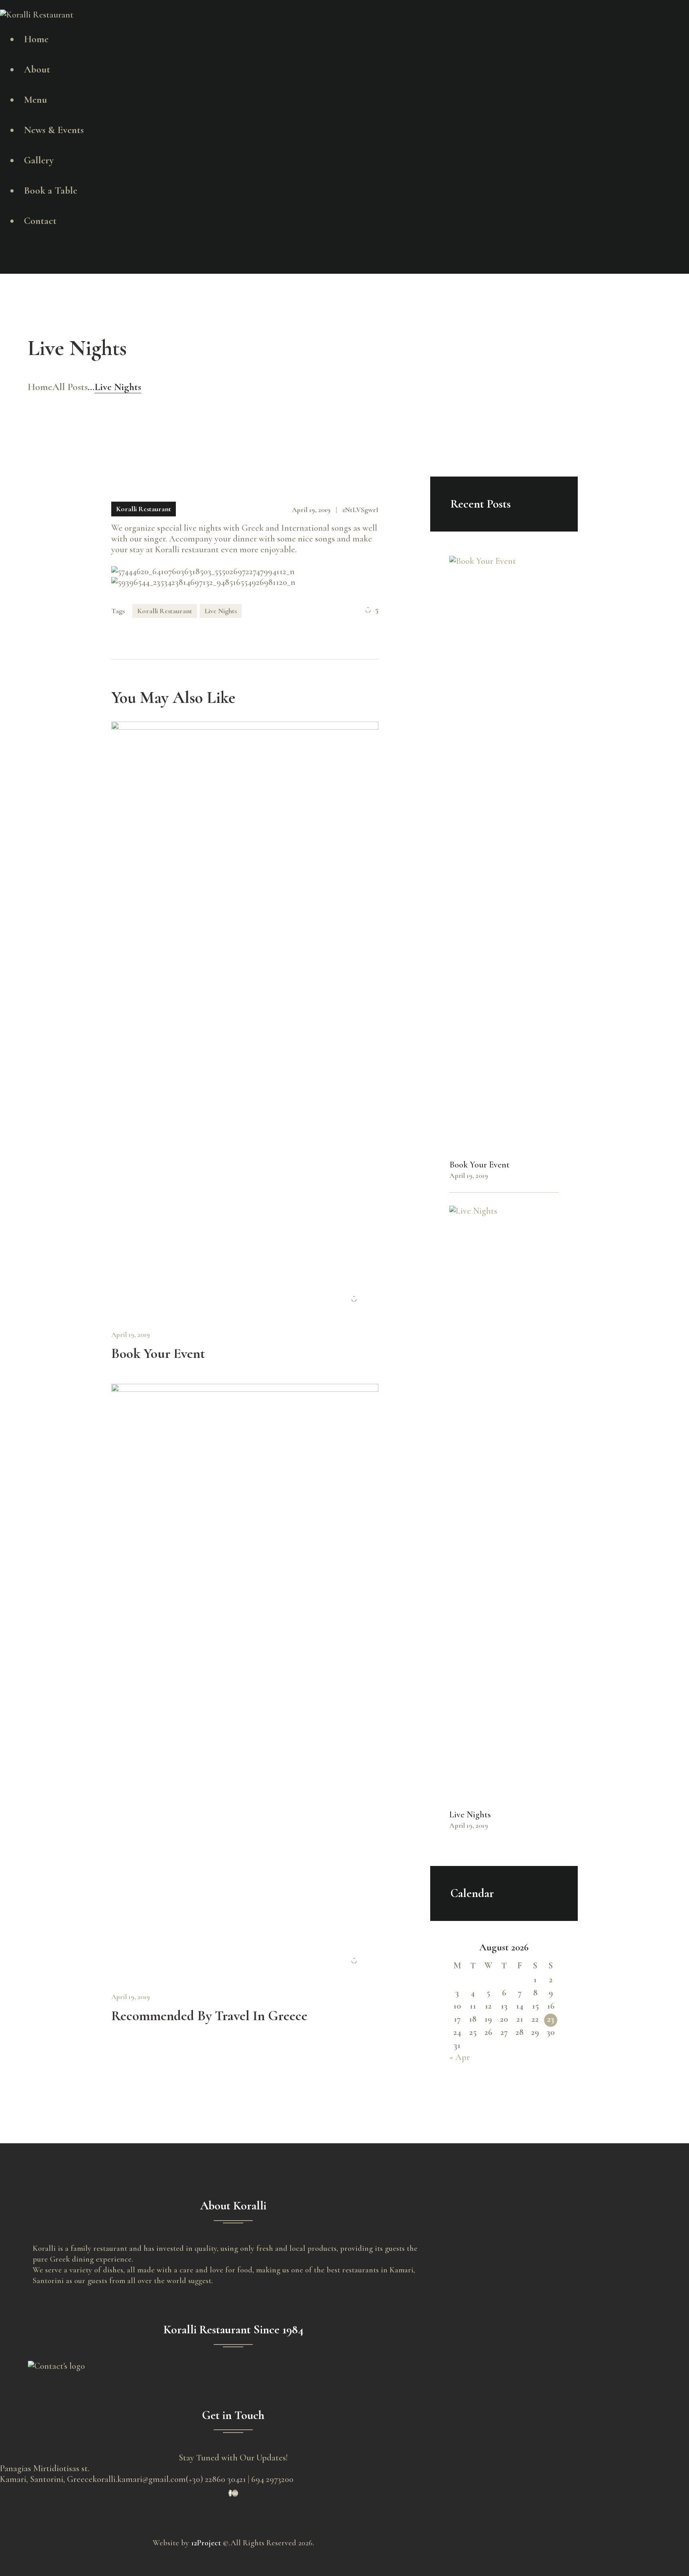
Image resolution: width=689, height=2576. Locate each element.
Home (40, 387)
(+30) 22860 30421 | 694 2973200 (240, 2479)
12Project (206, 2543)
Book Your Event (158, 1354)
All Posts (70, 387)
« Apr (460, 2057)
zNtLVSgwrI (360, 510)
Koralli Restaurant (144, 509)
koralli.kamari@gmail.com (139, 2479)
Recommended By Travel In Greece (209, 2016)
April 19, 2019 (131, 1334)
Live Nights (221, 611)
